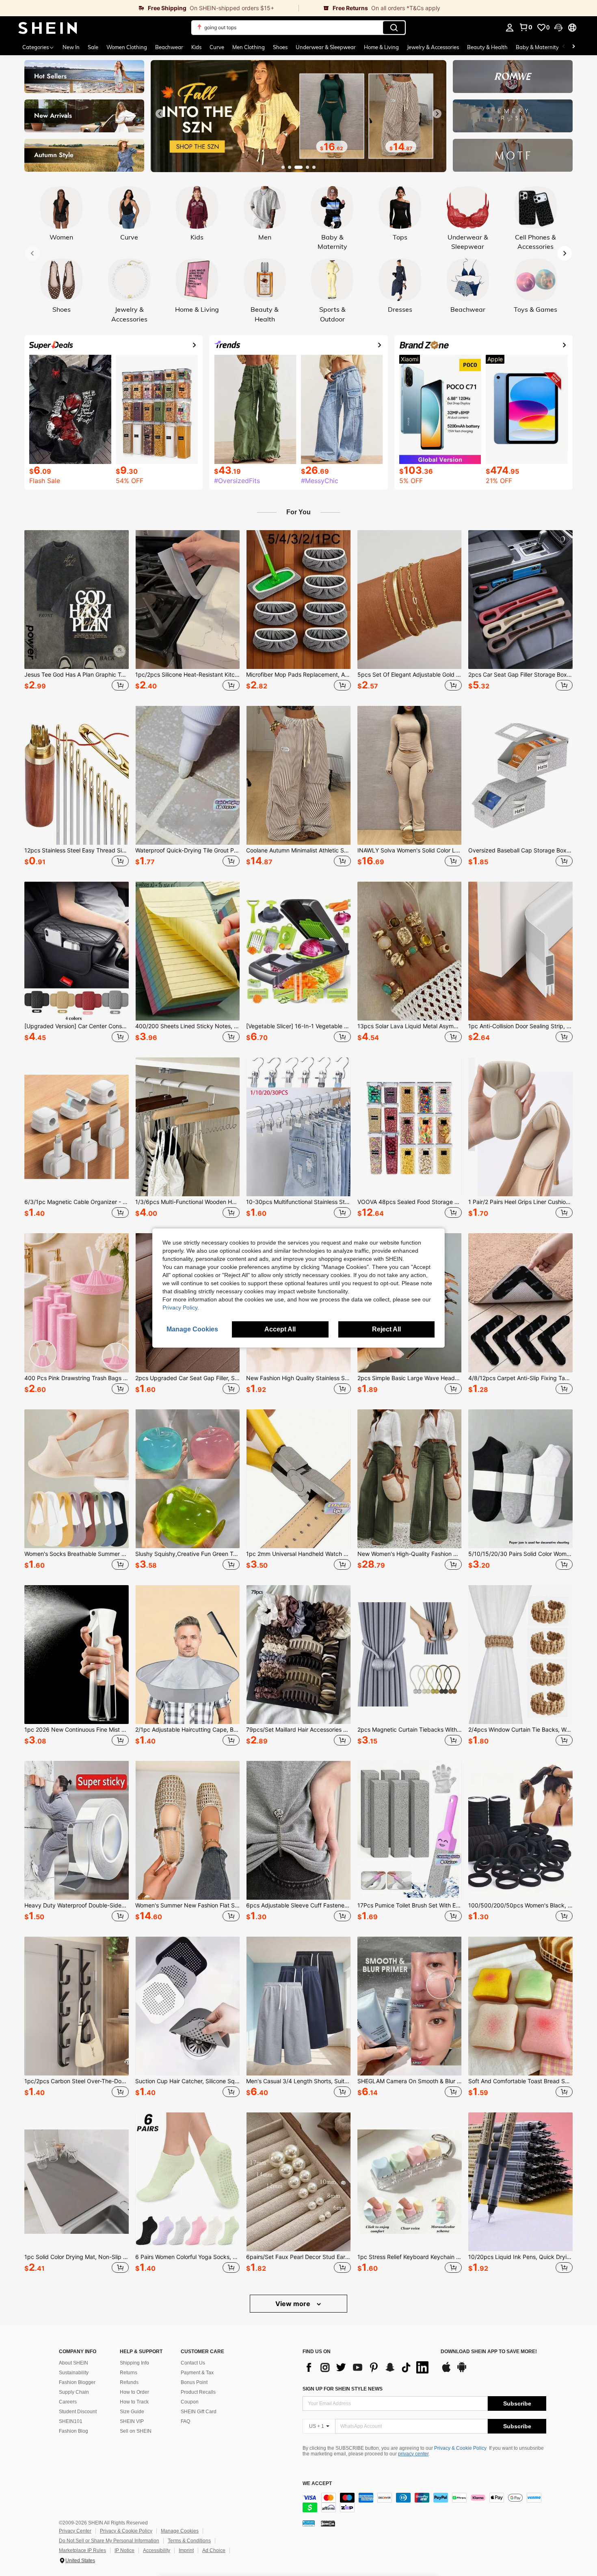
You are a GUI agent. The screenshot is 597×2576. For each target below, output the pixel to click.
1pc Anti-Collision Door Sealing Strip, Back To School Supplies (520, 1026)
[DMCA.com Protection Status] (328, 2523)
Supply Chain (74, 2392)
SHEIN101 (71, 2421)
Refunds (129, 2382)
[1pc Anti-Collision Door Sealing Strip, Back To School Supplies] (520, 951)
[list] (368, 2367)
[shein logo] (48, 28)
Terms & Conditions (189, 2541)
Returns (129, 2373)
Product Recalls (198, 2392)
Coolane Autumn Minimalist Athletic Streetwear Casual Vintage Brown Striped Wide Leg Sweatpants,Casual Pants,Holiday (298, 850)
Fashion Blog (74, 2431)
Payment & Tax (197, 2373)
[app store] (446, 2371)
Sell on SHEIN (136, 2431)
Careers (68, 2402)
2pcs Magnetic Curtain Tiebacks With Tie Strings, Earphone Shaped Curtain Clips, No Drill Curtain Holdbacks (410, 1730)
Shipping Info (134, 2363)
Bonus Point (194, 2382)
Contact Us (193, 2363)
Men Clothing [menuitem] (249, 47)
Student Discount (78, 2412)
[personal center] (510, 28)
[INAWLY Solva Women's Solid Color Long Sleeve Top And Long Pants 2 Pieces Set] (410, 775)
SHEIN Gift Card (199, 2412)
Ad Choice (214, 2550)
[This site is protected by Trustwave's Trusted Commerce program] (309, 2523)
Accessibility (157, 2550)
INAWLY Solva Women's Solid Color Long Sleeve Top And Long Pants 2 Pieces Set (410, 850)
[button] (558, 28)
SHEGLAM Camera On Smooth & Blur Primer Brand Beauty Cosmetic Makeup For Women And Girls (410, 2081)
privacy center (413, 2454)
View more (294, 2304)
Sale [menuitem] (93, 47)
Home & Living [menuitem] (381, 47)
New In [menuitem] (71, 47)
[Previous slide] (160, 114)
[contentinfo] (424, 2503)
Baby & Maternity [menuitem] (537, 47)
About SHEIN (74, 2363)
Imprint (186, 2550)
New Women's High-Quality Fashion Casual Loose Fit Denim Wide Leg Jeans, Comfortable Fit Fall (410, 1554)
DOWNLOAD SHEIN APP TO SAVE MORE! (489, 2352)
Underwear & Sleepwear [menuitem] (326, 47)
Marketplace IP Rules (82, 2550)
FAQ (185, 2421)
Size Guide (132, 2412)
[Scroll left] (564, 47)
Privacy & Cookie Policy (460, 2448)
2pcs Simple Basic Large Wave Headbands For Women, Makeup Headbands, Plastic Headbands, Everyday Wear (410, 1378)
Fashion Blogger (77, 2382)
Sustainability (74, 2373)
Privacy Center (75, 2531)
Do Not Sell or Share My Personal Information (109, 2541)
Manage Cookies (180, 2531)
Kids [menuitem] (196, 47)
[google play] (462, 2371)
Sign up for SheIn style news (343, 2389)
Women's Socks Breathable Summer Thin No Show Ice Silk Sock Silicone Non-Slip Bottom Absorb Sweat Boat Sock (77, 1554)
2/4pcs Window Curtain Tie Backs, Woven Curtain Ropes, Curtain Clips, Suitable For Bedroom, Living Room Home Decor (520, 1730)
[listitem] (77, 612)
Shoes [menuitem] (280, 47)
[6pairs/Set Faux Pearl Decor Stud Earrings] (298, 2182)
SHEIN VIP (132, 2421)
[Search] (394, 28)
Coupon (190, 2402)
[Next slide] (437, 114)
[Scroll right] (573, 47)
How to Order (134, 2392)
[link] (149, 8)
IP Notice (124, 2550)
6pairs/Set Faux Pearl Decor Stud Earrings (298, 2257)
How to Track (134, 2402)
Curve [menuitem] (217, 47)
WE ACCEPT (317, 2484)
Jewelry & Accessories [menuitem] (433, 47)
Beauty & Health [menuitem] (487, 47)
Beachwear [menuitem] (169, 47)
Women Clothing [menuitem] (127, 47)
